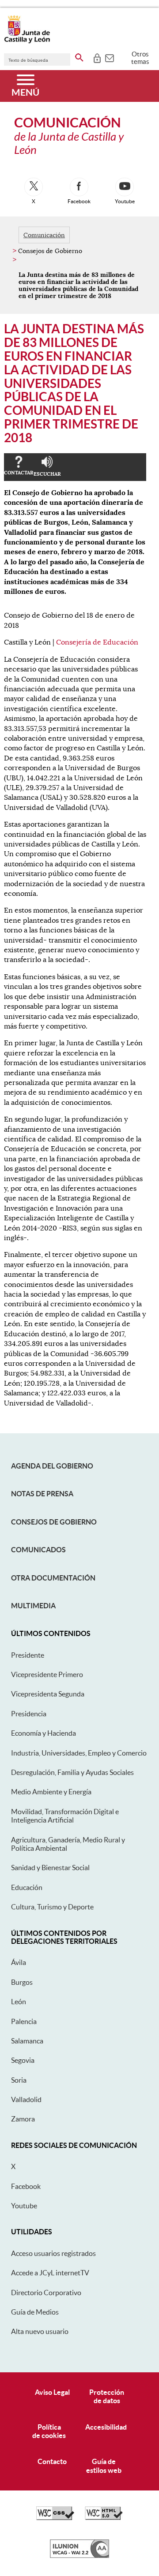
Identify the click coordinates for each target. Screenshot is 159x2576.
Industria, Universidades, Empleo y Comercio (79, 1753)
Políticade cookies (49, 2431)
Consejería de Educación (97, 642)
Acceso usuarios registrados (53, 2253)
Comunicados (38, 1550)
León (19, 2002)
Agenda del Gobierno (52, 1466)
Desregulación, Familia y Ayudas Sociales (72, 1772)
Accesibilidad (106, 2427)
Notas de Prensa (42, 1494)
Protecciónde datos (107, 2396)
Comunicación (44, 235)
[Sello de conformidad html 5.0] (104, 2518)
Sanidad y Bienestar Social (50, 1868)
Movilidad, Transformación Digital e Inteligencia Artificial (65, 1816)
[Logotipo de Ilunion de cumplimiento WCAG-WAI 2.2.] (79, 2556)
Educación (27, 1887)
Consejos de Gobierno (54, 1522)
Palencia (24, 2021)
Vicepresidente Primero (47, 1674)
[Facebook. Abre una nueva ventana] (79, 187)
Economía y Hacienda (44, 1733)
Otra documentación (53, 1578)
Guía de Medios (35, 2312)
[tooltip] (97, 57)
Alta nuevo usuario (40, 2331)
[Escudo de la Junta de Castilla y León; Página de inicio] (27, 41)
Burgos (22, 1982)
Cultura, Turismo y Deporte (52, 1907)
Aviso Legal (52, 2392)
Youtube (24, 2206)
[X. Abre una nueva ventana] (34, 187)
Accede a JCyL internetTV (50, 2273)
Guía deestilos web (104, 2466)
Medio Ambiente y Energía (51, 1792)
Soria (19, 2080)
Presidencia (29, 1714)
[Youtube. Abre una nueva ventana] (125, 187)
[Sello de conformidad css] (55, 2518)
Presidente (28, 1655)
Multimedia (33, 1606)
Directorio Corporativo (46, 2293)
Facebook (26, 2186)
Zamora (23, 2119)
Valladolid (26, 2099)
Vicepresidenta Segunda (48, 1694)
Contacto (52, 2461)
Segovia (23, 2060)
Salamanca (27, 2041)
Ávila (19, 1962)
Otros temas (140, 58)
